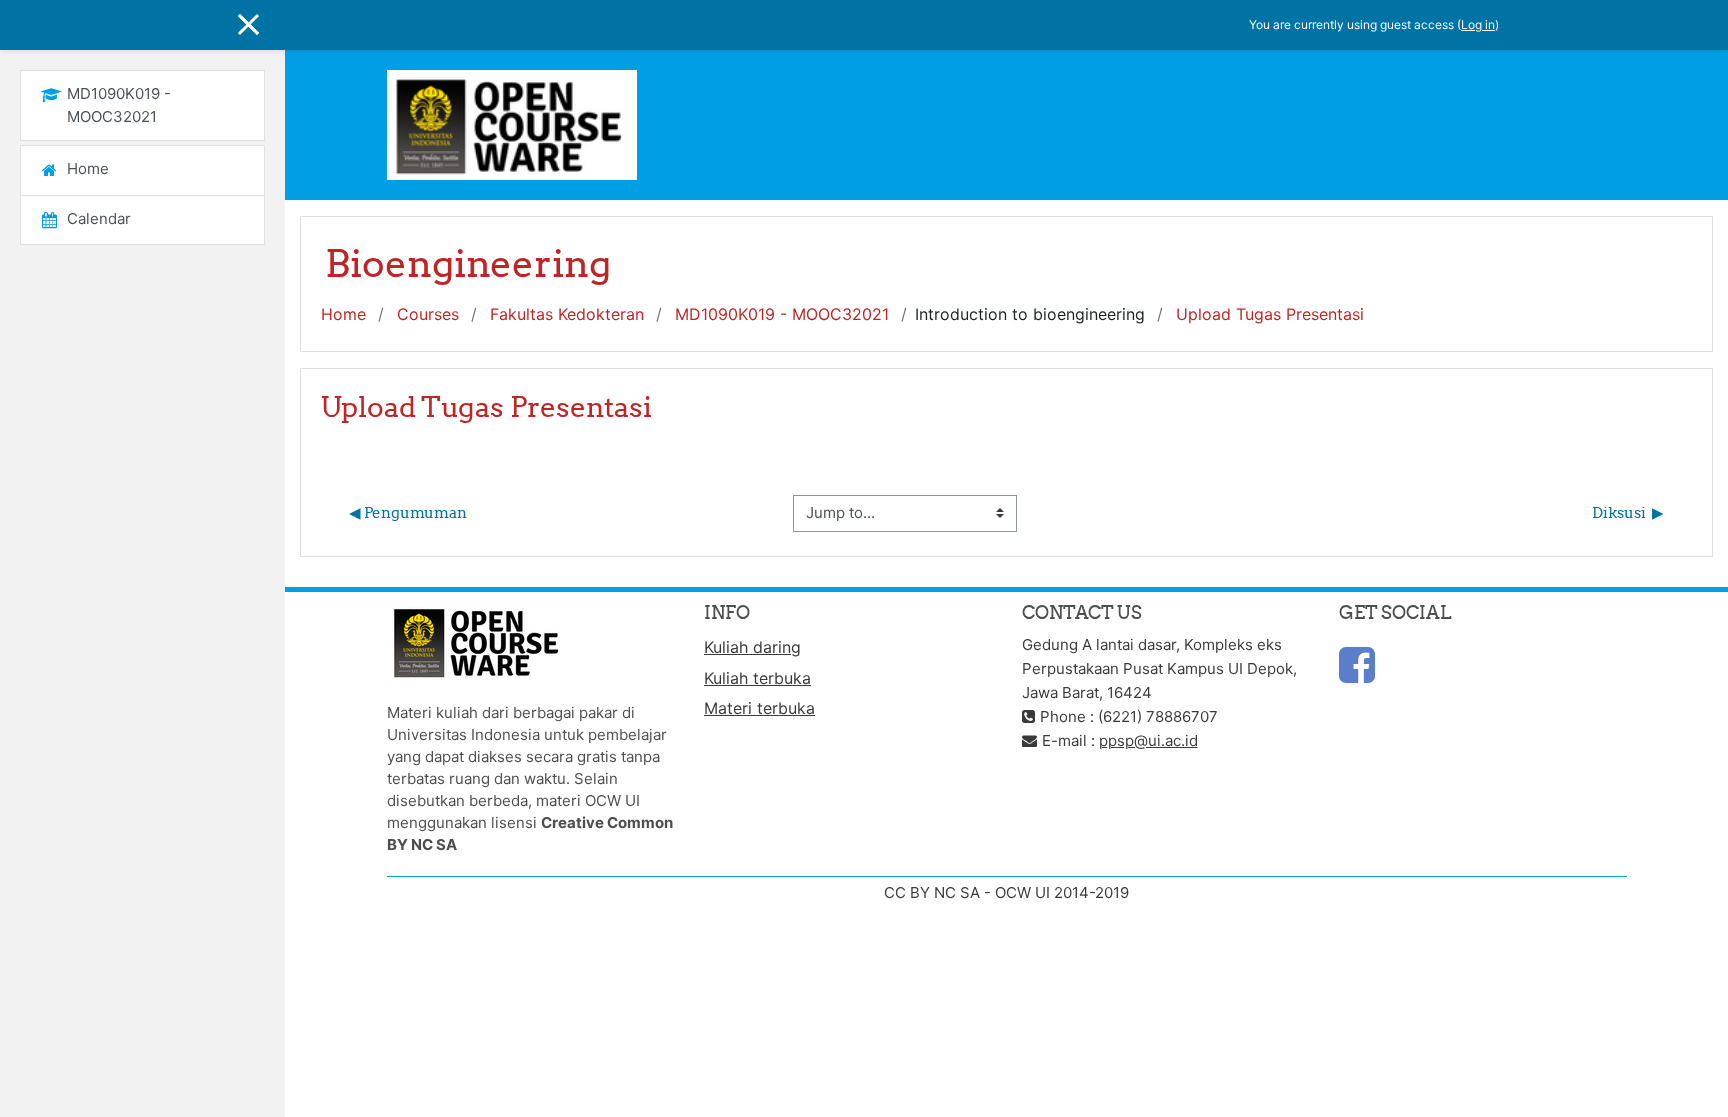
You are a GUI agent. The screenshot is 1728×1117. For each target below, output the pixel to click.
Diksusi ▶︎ (1628, 512)
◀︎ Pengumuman (408, 512)
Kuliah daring (752, 647)
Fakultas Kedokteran (567, 314)
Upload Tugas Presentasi (1270, 314)
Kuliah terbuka (757, 678)
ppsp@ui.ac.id (1148, 740)
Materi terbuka (759, 708)
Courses (428, 314)
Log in (1478, 24)
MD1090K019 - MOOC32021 (782, 314)
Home (343, 314)
